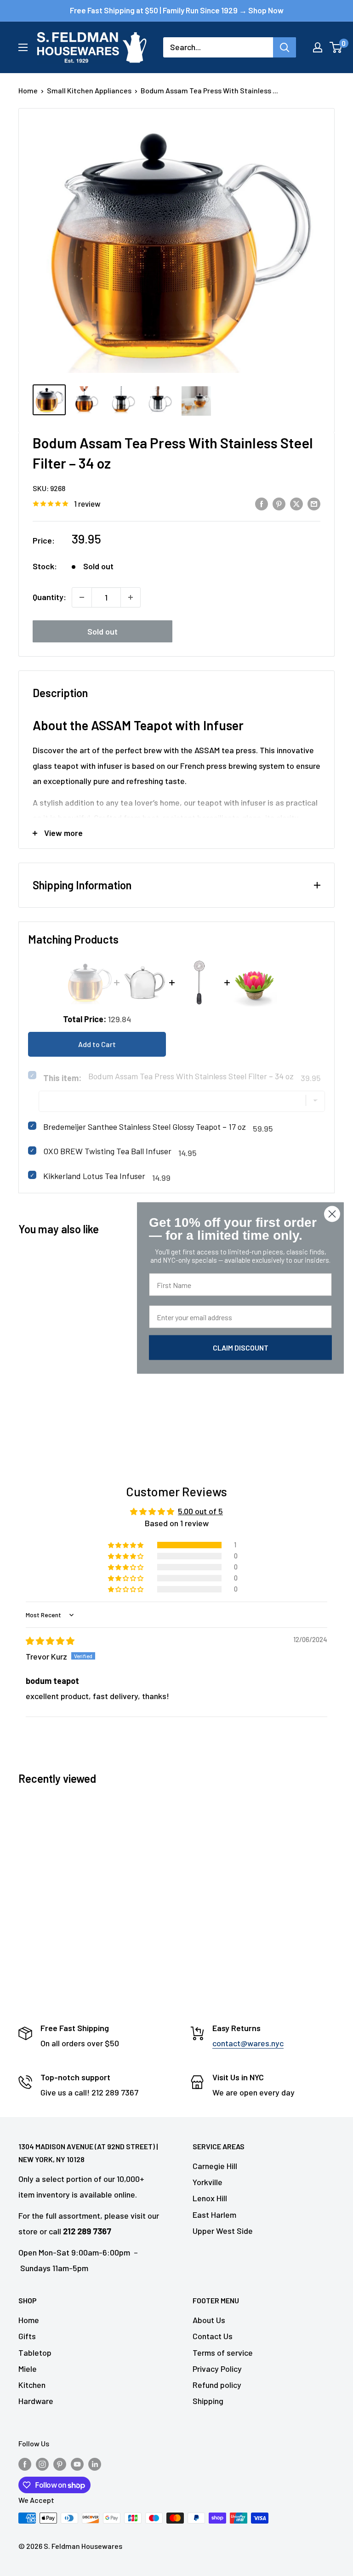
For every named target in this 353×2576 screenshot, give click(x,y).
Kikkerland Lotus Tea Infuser (94, 1176)
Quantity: (49, 597)
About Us (209, 2320)
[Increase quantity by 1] (131, 597)
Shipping (208, 2401)
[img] (50, 1641)
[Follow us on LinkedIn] (95, 2464)
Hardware (36, 2401)
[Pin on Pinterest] (279, 504)
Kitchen (32, 2385)
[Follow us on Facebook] (25, 2464)
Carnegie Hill (215, 2166)
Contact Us (213, 2336)
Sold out (102, 631)
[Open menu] (23, 47)
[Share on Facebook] (262, 504)
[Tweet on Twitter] (296, 504)
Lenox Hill (210, 2198)
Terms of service (223, 2353)
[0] (336, 47)
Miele (28, 2369)
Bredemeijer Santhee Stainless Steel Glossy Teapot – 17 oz (145, 1127)
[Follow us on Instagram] (42, 2464)
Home (28, 90)
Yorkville (208, 2182)
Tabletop (35, 2353)
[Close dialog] (332, 1214)
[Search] (285, 47)
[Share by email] (314, 504)
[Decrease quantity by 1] (82, 597)
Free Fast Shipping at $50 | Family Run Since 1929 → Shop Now (177, 10)
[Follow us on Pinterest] (60, 2464)
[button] (126, 1545)
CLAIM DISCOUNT (241, 1348)
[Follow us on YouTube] (77, 2464)
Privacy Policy (217, 2369)
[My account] (318, 47)
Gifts (27, 2336)
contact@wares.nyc (248, 2043)
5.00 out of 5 (200, 1511)
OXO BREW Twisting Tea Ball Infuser (107, 1151)
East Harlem (214, 2215)
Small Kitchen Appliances (89, 90)
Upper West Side (223, 2231)
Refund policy (217, 2385)
